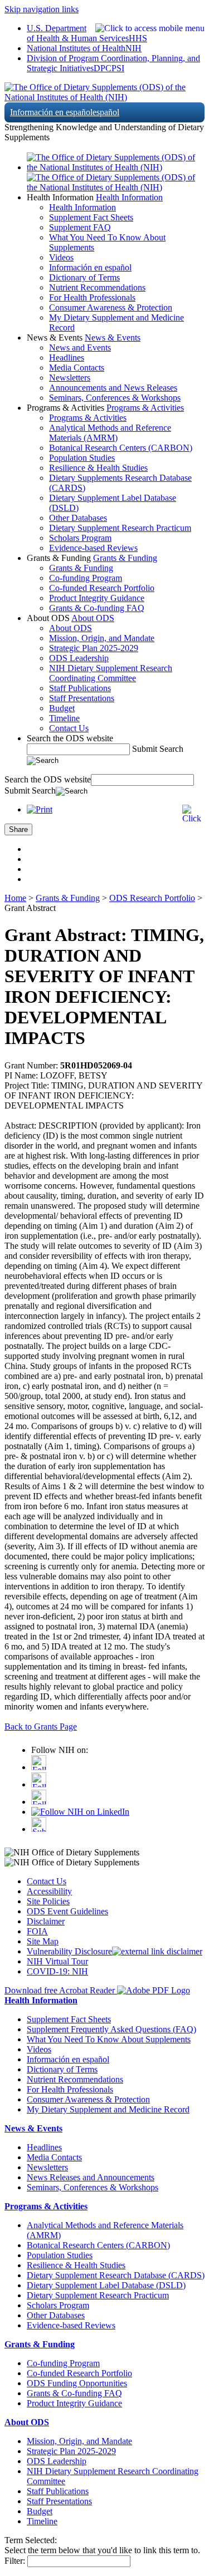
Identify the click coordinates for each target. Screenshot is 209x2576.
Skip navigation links (42, 9)
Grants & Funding (125, 558)
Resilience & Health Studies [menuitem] (98, 468)
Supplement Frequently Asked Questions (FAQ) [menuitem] (111, 2029)
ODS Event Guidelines (67, 1911)
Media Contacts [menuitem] (77, 368)
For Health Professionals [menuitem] (92, 297)
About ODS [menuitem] (71, 628)
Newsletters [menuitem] (70, 378)
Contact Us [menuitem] (69, 728)
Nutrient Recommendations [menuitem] (97, 287)
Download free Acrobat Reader (61, 1990)
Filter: (15, 2561)
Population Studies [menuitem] (82, 458)
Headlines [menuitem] (67, 358)
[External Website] (157, 1951)
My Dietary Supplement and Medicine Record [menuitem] (108, 2109)
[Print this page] (40, 809)
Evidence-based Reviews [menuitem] (93, 548)
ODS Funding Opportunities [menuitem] (77, 2383)
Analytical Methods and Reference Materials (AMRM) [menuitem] (110, 433)
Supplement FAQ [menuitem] (80, 227)
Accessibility (49, 1891)
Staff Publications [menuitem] (80, 688)
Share (18, 829)
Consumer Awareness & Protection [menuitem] (111, 307)
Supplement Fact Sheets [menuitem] (91, 217)
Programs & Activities (145, 408)
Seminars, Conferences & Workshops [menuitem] (115, 398)
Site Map (43, 1941)
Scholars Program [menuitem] (80, 538)
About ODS (93, 618)
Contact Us (47, 1881)
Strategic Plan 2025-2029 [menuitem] (94, 648)
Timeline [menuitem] (64, 718)
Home (15, 898)
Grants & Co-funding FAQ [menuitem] (97, 608)
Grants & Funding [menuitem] (81, 568)
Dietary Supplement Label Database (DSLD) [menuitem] (106, 2285)
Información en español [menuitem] (90, 267)
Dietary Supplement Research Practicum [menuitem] (120, 528)
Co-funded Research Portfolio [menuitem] (102, 588)
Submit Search (158, 749)
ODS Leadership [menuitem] (79, 658)
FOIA (37, 1931)
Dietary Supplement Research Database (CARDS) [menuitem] (116, 2275)
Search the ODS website (70, 738)
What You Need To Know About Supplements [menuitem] (109, 2039)
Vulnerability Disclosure (69, 1951)
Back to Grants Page (41, 1727)
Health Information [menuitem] (82, 207)
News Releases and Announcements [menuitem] (91, 2177)
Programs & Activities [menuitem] (88, 418)
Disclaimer (46, 1921)
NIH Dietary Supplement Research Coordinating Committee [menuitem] (111, 673)
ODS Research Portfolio (152, 898)
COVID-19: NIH (57, 1971)
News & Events (113, 338)
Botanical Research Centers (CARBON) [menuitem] (121, 448)
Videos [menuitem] (61, 257)
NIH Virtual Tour (57, 1961)
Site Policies (48, 1901)
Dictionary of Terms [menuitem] (84, 277)
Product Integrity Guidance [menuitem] (97, 598)
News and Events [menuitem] (80, 348)
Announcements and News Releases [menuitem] (113, 388)
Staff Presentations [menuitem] (82, 698)
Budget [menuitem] (62, 708)
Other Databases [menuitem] (78, 518)
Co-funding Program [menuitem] (86, 578)
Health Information (129, 197)
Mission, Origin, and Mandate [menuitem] (102, 638)
